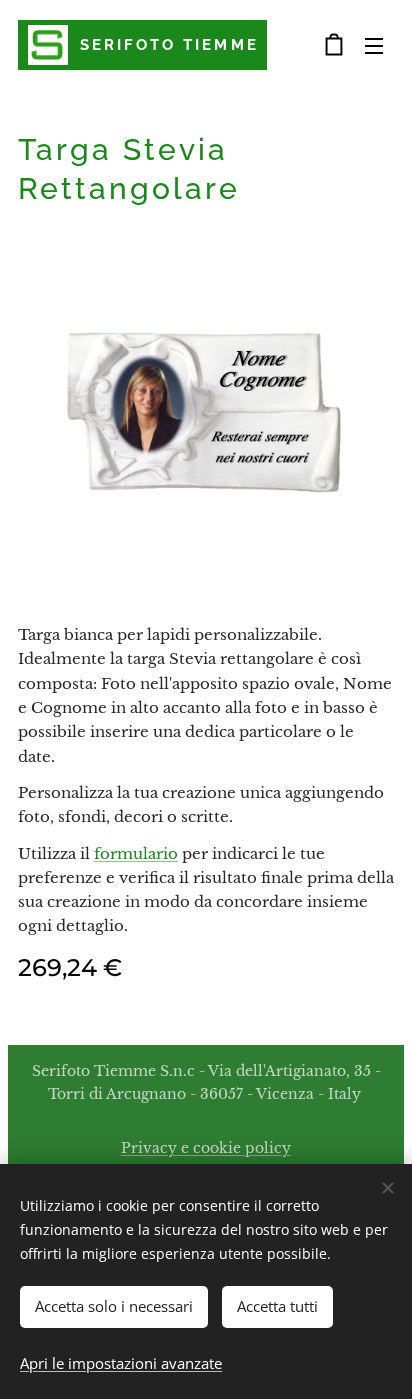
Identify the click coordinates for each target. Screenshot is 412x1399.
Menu (374, 45)
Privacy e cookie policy (206, 1148)
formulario (136, 853)
